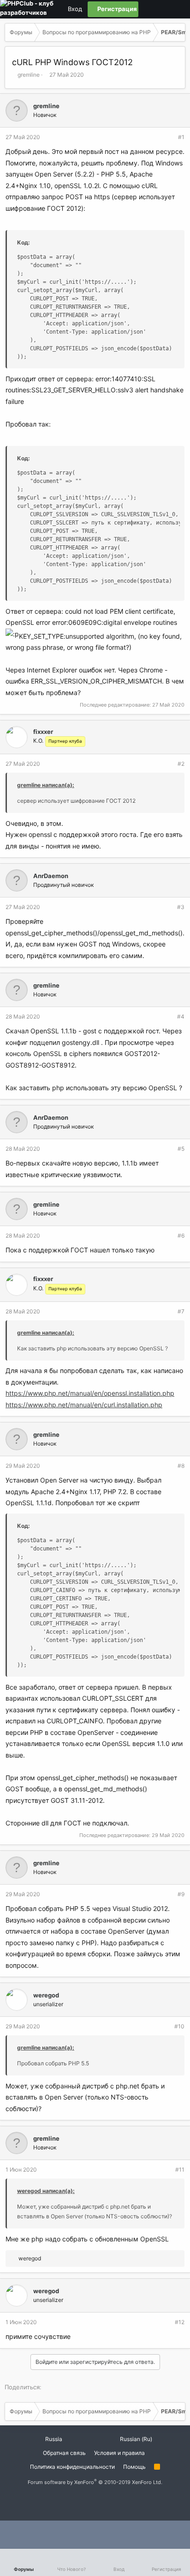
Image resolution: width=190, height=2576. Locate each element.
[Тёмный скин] (162, 9)
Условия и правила (119, 2453)
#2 (181, 764)
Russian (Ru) (135, 2439)
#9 (181, 1894)
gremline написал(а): (46, 785)
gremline (29, 75)
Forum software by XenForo (95, 2482)
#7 (181, 1311)
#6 (181, 1236)
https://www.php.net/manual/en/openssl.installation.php (90, 1393)
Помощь (134, 2467)
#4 (181, 1016)
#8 (181, 1466)
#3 (181, 907)
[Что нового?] (178, 9)
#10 (179, 2026)
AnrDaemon (51, 876)
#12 (180, 2322)
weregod (46, 1995)
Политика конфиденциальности (72, 2467)
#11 (180, 2170)
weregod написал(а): (46, 2191)
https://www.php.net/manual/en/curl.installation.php (84, 1405)
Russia (53, 2439)
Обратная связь (64, 2453)
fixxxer (43, 732)
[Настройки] (146, 9)
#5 (181, 1149)
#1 (181, 137)
